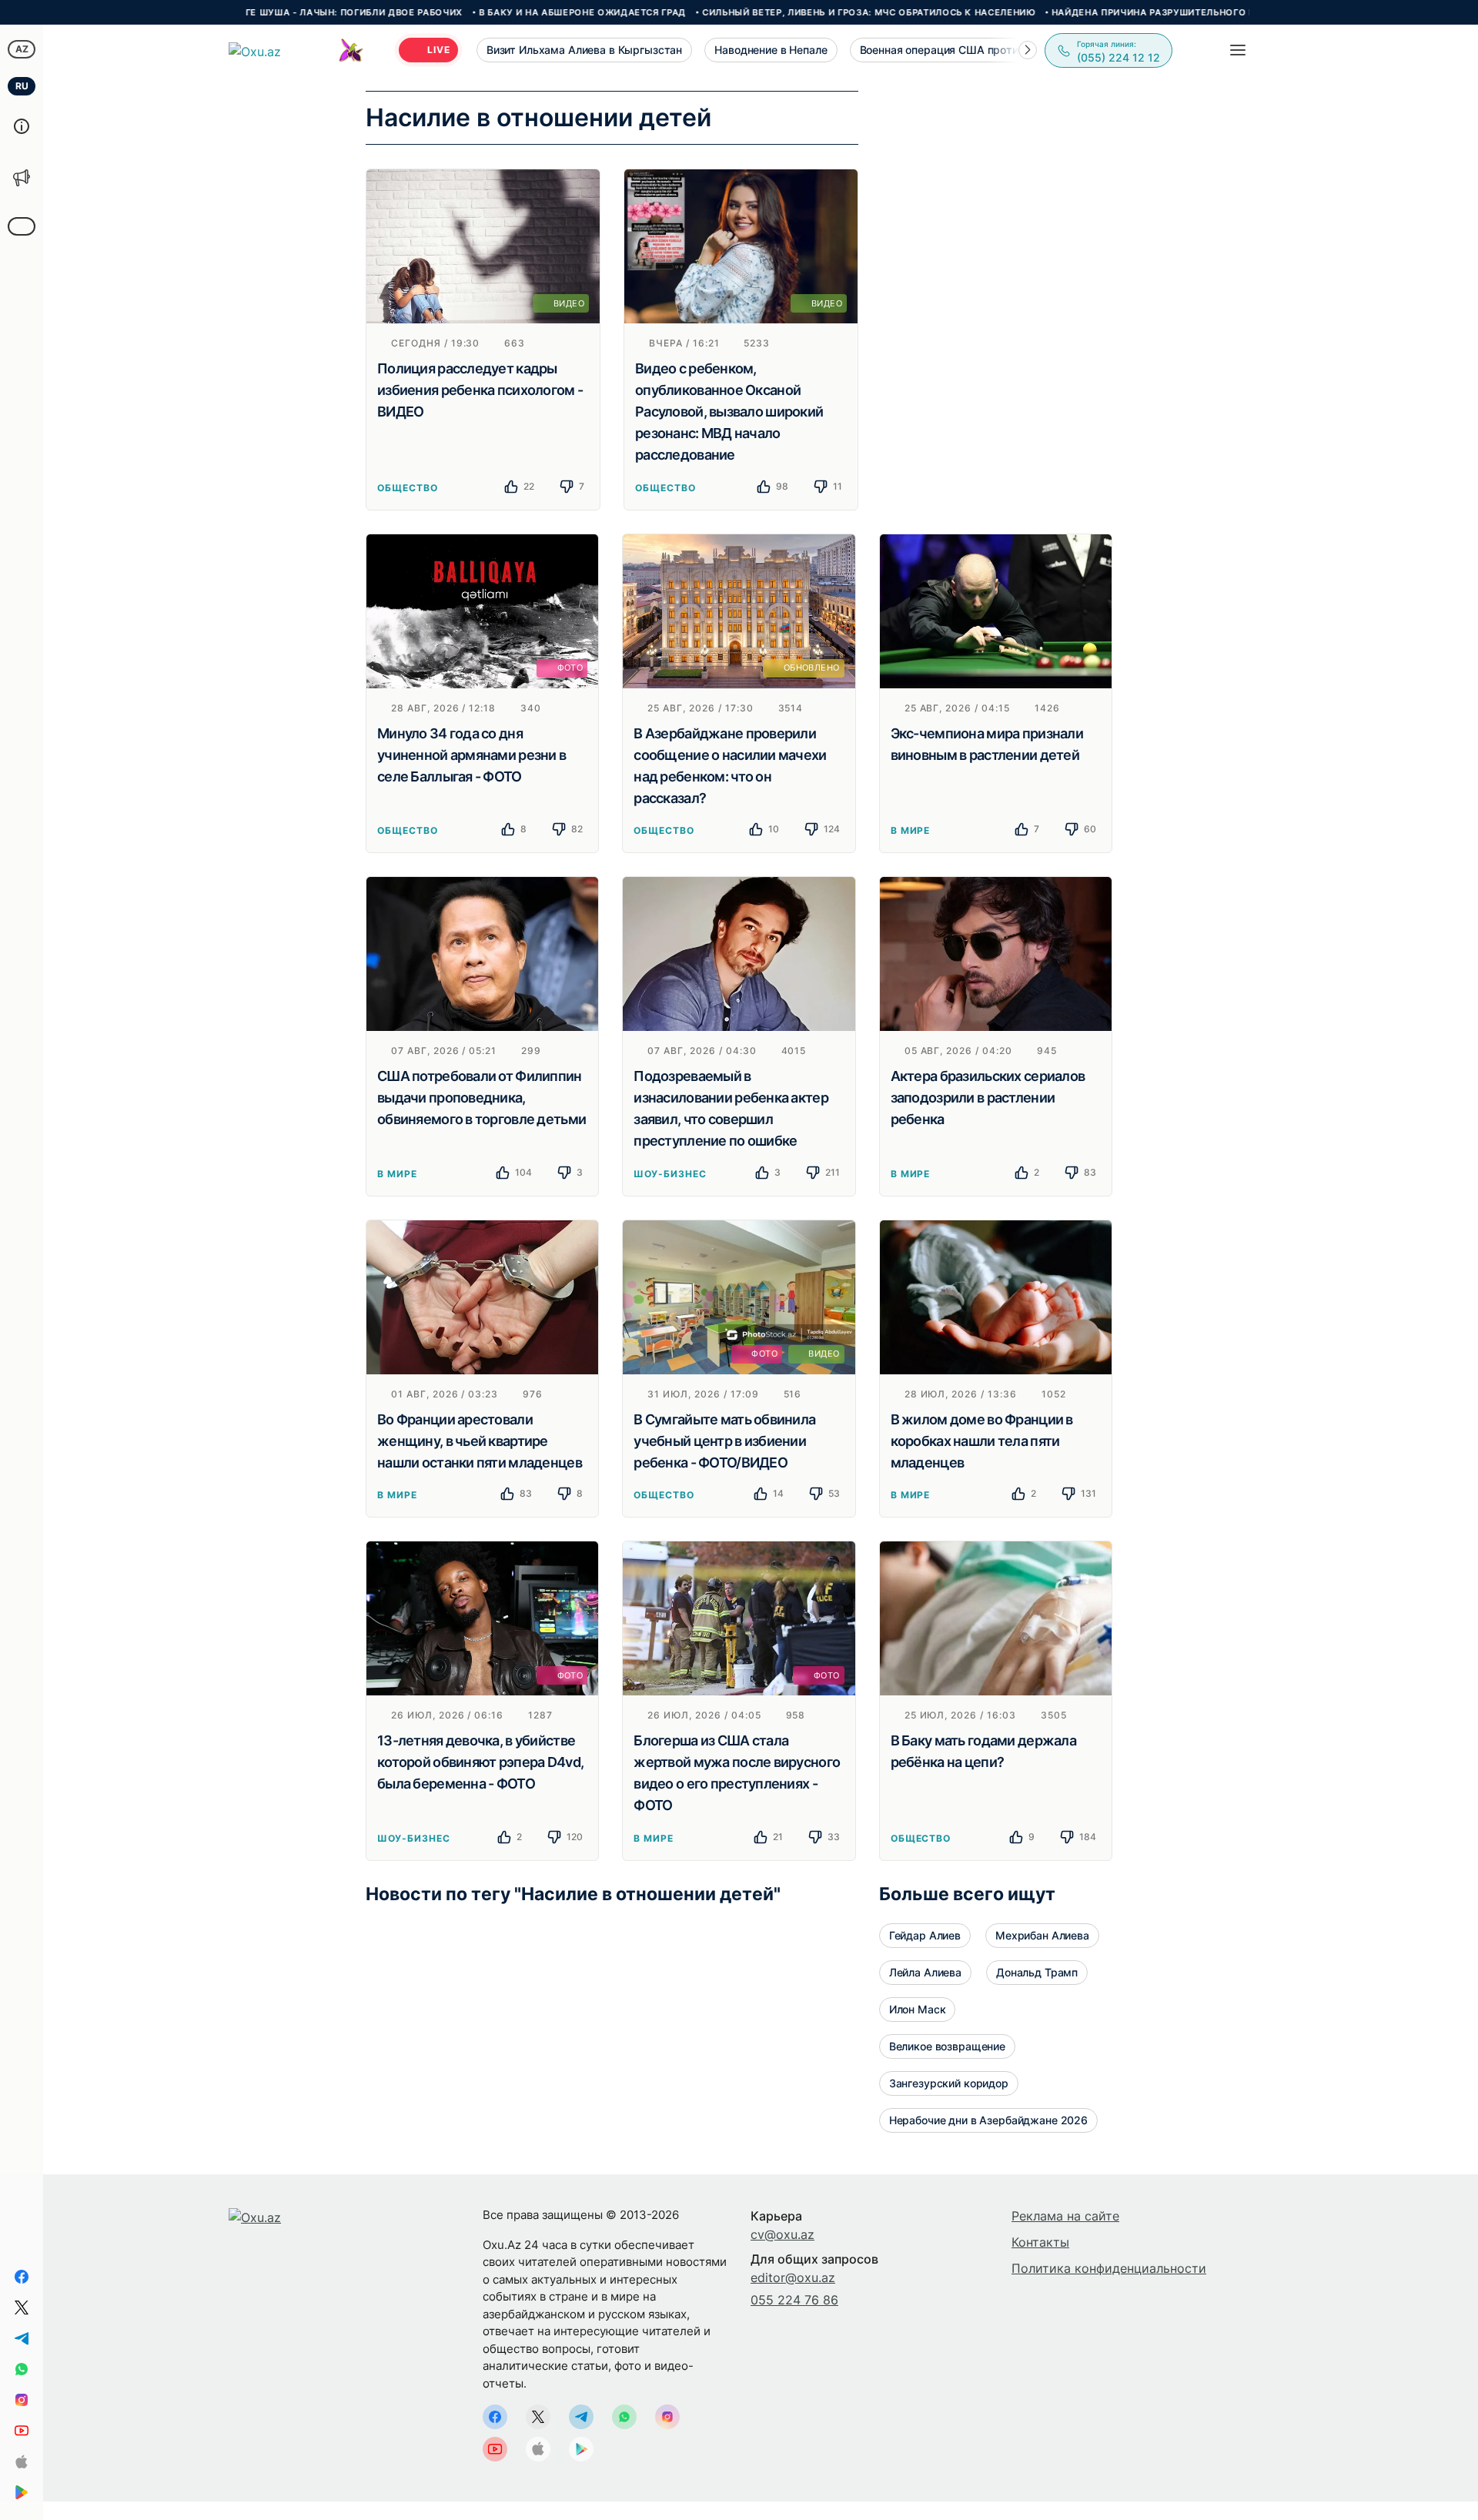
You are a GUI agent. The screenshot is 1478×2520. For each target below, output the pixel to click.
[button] (1028, 50)
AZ (22, 49)
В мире (911, 830)
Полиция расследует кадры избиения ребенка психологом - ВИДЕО (480, 390)
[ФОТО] (482, 610)
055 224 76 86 (794, 2300)
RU (22, 86)
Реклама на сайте (1065, 2216)
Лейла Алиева (925, 1972)
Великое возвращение (947, 2046)
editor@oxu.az (793, 2277)
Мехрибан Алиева (1042, 1935)
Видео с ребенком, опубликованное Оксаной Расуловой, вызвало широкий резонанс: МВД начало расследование (729, 412)
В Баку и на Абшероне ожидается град (495, 12)
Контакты (1040, 2242)
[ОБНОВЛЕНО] (739, 610)
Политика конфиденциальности (1109, 2268)
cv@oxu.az (782, 2234)
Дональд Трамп (1037, 1972)
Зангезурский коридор (949, 2083)
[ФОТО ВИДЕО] (739, 1296)
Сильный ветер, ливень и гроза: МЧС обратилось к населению (782, 12)
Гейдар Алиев (925, 1935)
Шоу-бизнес (670, 1174)
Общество (408, 488)
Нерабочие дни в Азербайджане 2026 (988, 2120)
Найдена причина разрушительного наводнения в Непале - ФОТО (1140, 12)
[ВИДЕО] (483, 245)
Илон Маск (918, 2009)
